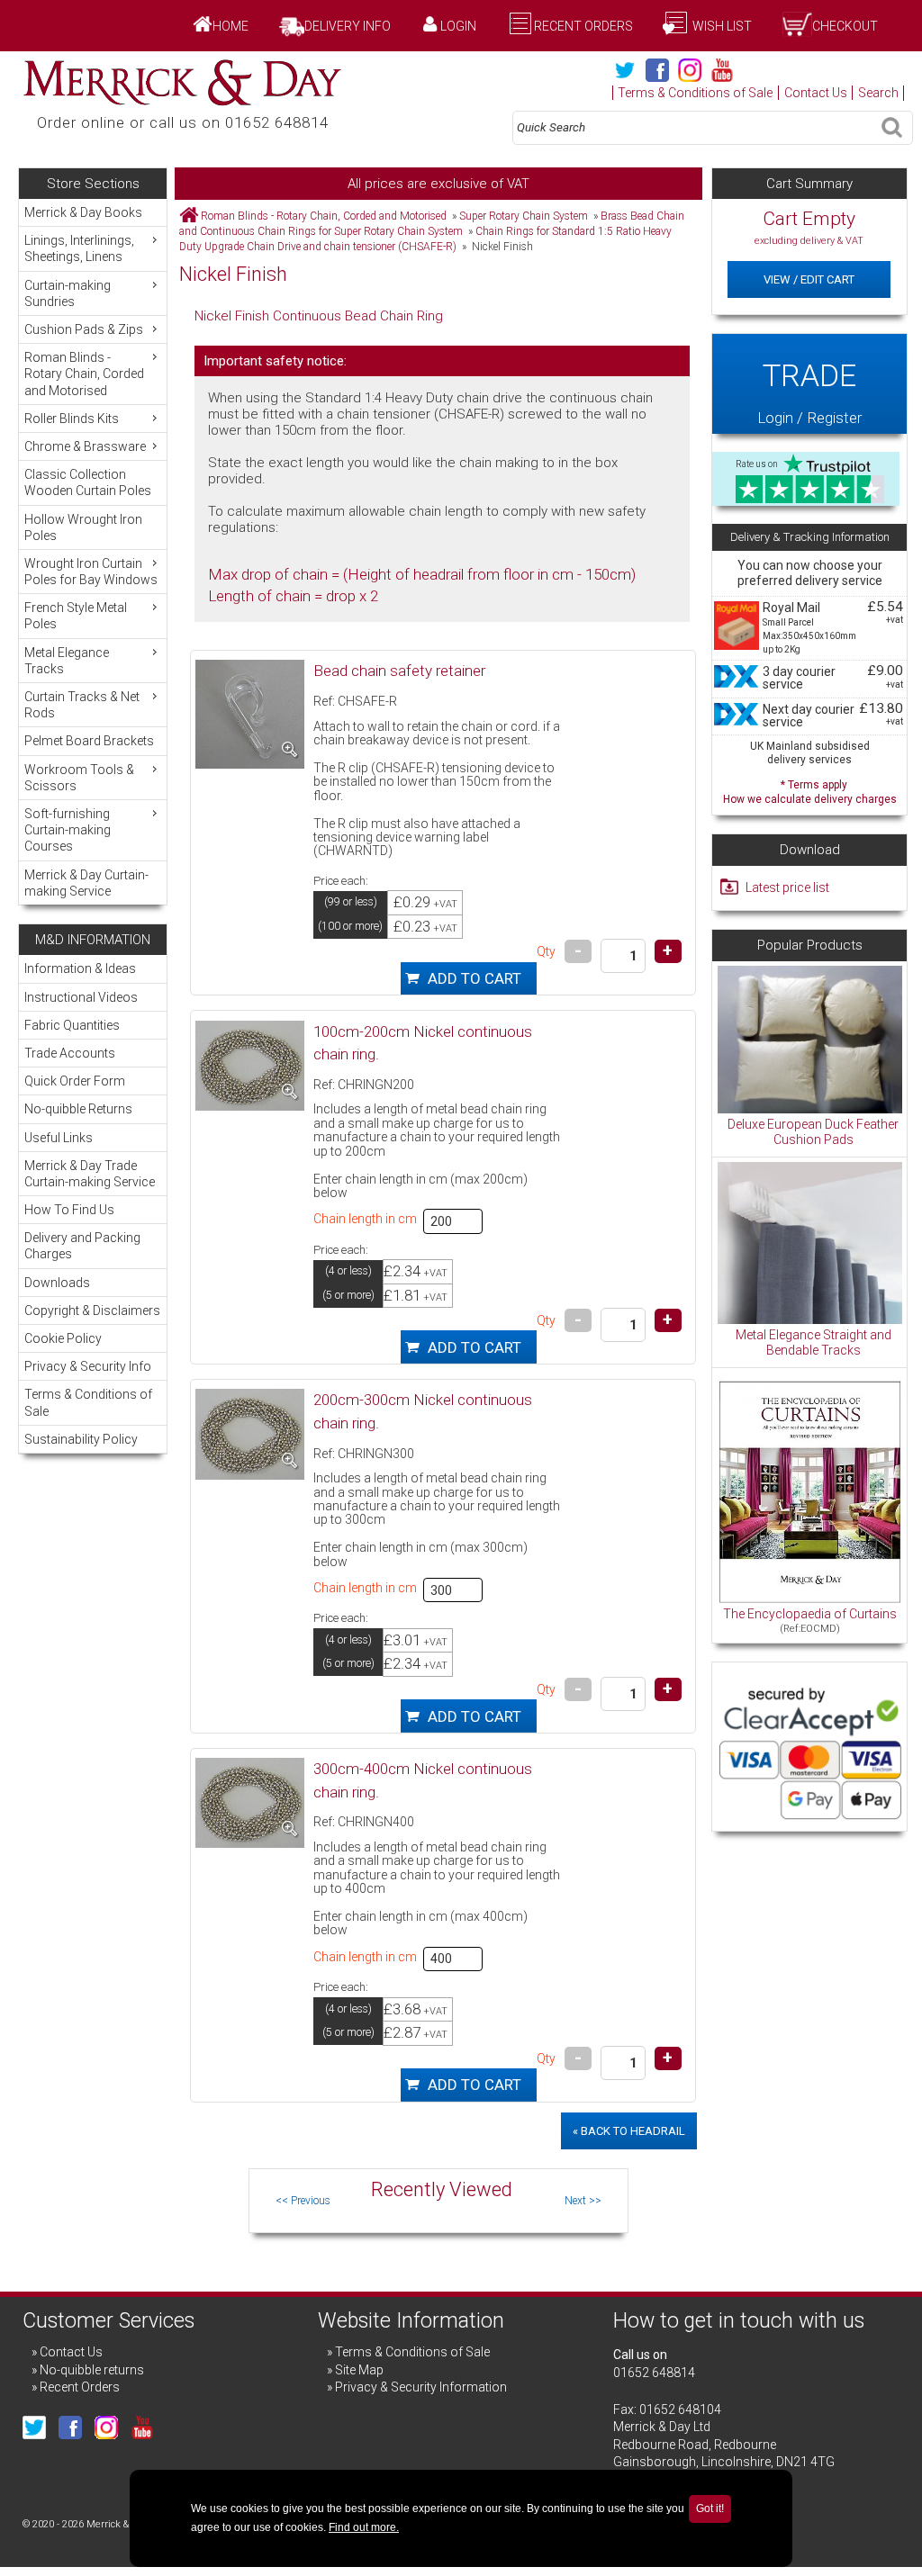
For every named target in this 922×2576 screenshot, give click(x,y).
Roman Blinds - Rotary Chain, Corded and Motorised (324, 216)
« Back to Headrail (629, 2131)
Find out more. (364, 2527)
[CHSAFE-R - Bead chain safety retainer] (250, 714)
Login (458, 26)
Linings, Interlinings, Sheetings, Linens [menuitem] (79, 248)
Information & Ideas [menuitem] (80, 968)
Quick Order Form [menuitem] (75, 1081)
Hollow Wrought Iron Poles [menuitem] (83, 527)
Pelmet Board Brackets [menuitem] (89, 741)
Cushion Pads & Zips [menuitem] (84, 329)
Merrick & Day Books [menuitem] (83, 212)
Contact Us (816, 93)
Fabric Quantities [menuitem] (72, 1025)
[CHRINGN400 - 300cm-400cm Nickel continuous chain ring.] (250, 1803)
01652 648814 (654, 2373)
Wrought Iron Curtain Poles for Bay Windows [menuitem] (91, 572)
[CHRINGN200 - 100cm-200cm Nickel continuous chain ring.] (250, 1066)
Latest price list (787, 887)
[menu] (92, 552)
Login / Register (809, 392)
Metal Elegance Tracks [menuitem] (67, 661)
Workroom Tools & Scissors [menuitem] (79, 778)
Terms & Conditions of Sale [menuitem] (88, 1402)
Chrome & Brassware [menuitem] (85, 446)
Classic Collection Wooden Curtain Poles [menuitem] (88, 482)
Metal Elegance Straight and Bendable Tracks (814, 1343)
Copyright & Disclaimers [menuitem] (92, 1311)
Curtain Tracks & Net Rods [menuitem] (82, 705)
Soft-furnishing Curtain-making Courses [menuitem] (68, 830)
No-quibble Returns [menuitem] (78, 1109)
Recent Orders (583, 26)
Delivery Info (348, 26)
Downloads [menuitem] (57, 1283)
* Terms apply (810, 790)
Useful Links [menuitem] (59, 1138)
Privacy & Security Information (421, 2387)
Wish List (721, 26)
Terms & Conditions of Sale (695, 93)
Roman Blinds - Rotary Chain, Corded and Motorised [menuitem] (84, 374)
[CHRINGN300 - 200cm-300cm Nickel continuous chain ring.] (250, 1434)
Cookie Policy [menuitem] (63, 1338)
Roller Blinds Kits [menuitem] (72, 419)
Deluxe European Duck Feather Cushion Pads (813, 1132)
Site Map (359, 2370)
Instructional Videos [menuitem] (81, 997)
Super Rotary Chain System (524, 216)
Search (878, 93)
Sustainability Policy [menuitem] (81, 1439)
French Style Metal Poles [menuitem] (76, 616)
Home (230, 26)
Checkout (845, 26)
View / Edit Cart (809, 279)
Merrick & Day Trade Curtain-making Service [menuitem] (90, 1174)
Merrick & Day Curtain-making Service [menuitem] (86, 883)
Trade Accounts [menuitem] (70, 1053)
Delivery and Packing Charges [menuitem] (82, 1246)
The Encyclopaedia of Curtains (810, 1614)
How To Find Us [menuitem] (69, 1210)
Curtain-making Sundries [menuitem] (68, 293)
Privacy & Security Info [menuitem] (88, 1366)
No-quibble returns (92, 2370)
